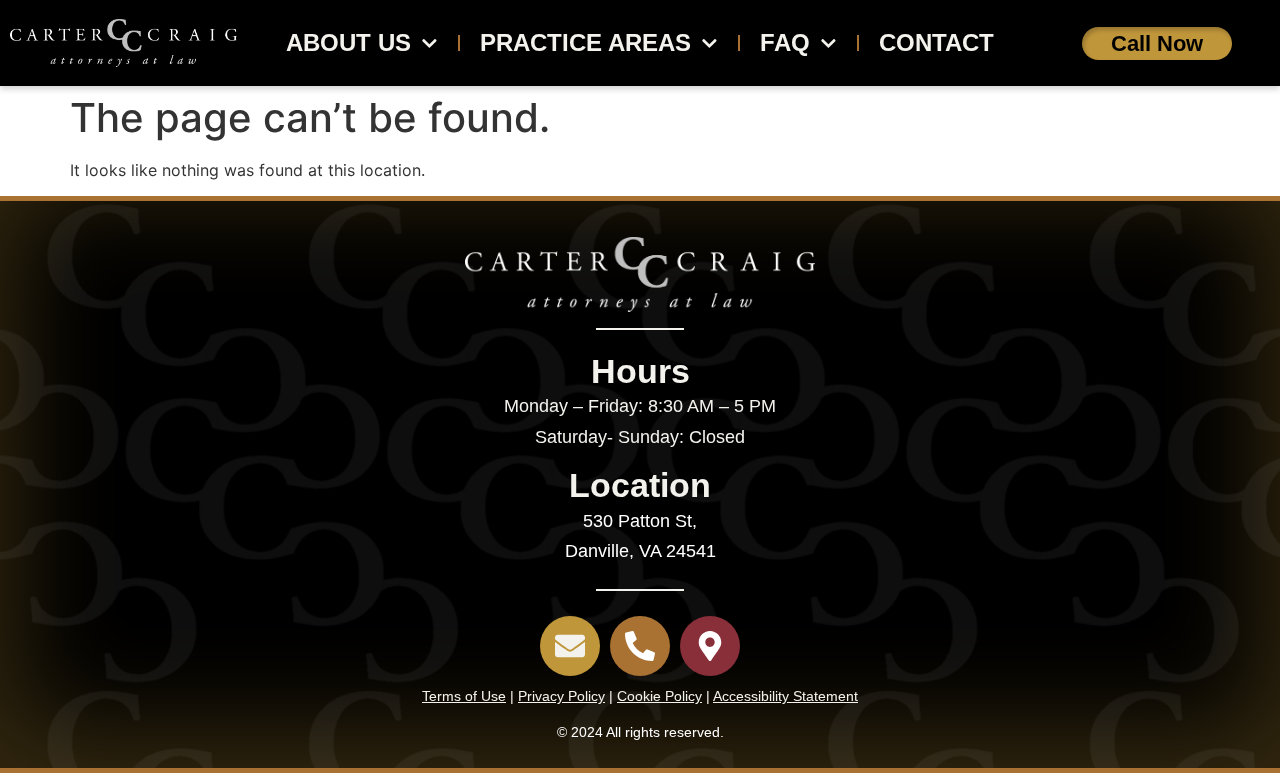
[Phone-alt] (640, 646)
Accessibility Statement (785, 696)
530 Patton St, (640, 521)
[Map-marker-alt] (710, 646)
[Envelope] (570, 646)
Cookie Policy (659, 696)
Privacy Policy (561, 696)
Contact (936, 42)
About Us (348, 42)
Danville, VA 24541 (640, 551)
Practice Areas (585, 42)
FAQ (785, 42)
